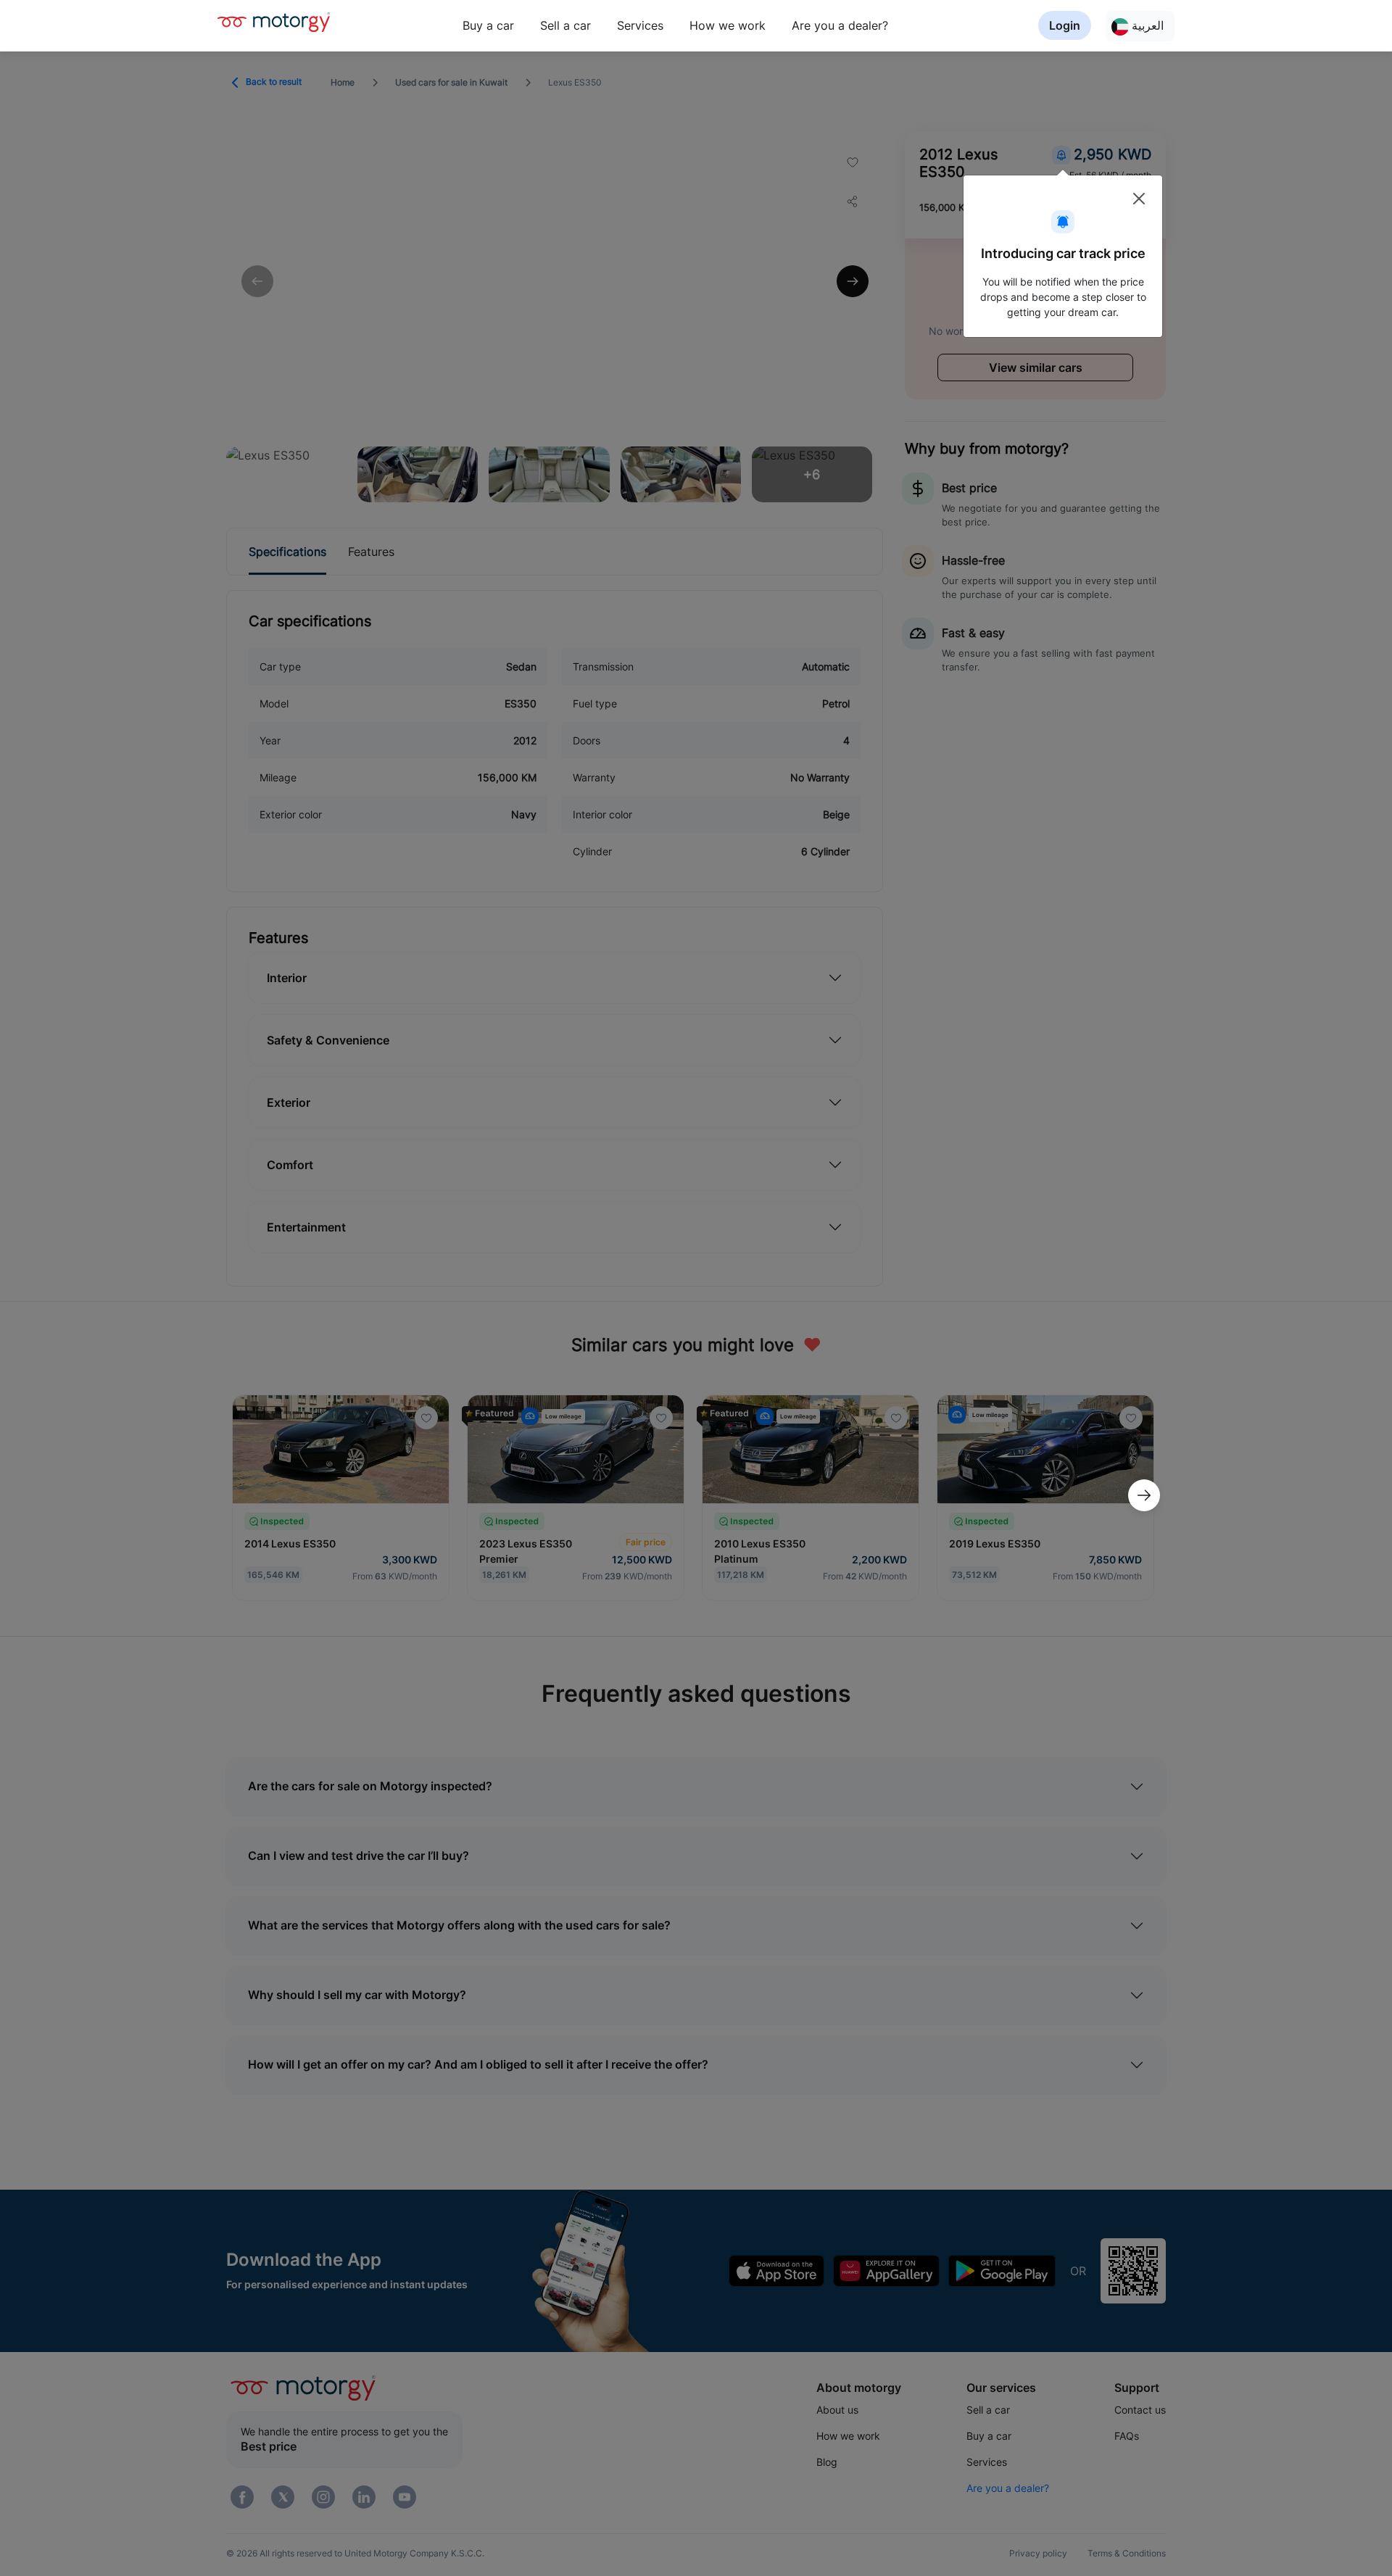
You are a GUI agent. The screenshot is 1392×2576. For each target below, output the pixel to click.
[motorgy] (274, 22)
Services (640, 25)
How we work (728, 25)
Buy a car (488, 25)
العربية (1146, 25)
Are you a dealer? (840, 25)
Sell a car (565, 25)
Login (1065, 25)
